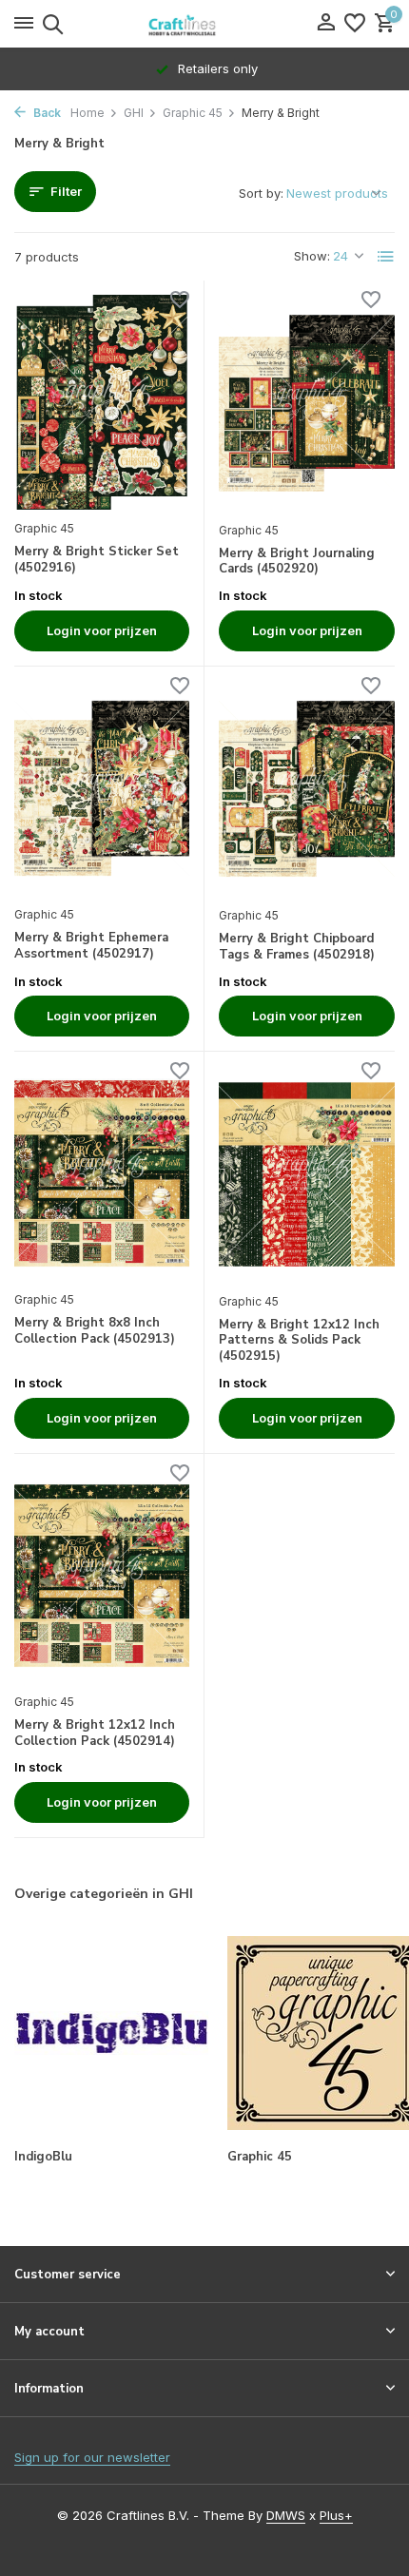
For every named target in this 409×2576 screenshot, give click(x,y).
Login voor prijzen (102, 630)
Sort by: (261, 193)
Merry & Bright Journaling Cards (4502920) (297, 562)
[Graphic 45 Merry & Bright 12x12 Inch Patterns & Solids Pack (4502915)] (307, 1174)
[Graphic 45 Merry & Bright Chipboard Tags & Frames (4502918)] (307, 789)
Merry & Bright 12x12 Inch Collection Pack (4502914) (95, 1733)
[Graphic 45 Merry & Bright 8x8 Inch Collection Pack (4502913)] (102, 1173)
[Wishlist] (355, 24)
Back (46, 113)
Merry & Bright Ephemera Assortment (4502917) (91, 946)
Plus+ (336, 2515)
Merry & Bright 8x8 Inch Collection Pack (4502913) (95, 1331)
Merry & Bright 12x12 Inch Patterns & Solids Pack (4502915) (299, 1341)
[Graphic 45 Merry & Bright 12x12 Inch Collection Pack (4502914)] (102, 1576)
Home (88, 113)
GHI (134, 113)
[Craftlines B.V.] (204, 24)
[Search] (50, 24)
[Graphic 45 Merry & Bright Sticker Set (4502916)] (102, 402)
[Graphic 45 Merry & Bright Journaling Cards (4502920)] (307, 403)
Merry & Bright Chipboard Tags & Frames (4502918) (297, 947)
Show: (312, 256)
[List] (386, 257)
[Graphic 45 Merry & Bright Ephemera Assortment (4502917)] (102, 788)
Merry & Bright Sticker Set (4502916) (97, 560)
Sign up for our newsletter (92, 2457)
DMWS (286, 2515)
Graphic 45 (193, 113)
